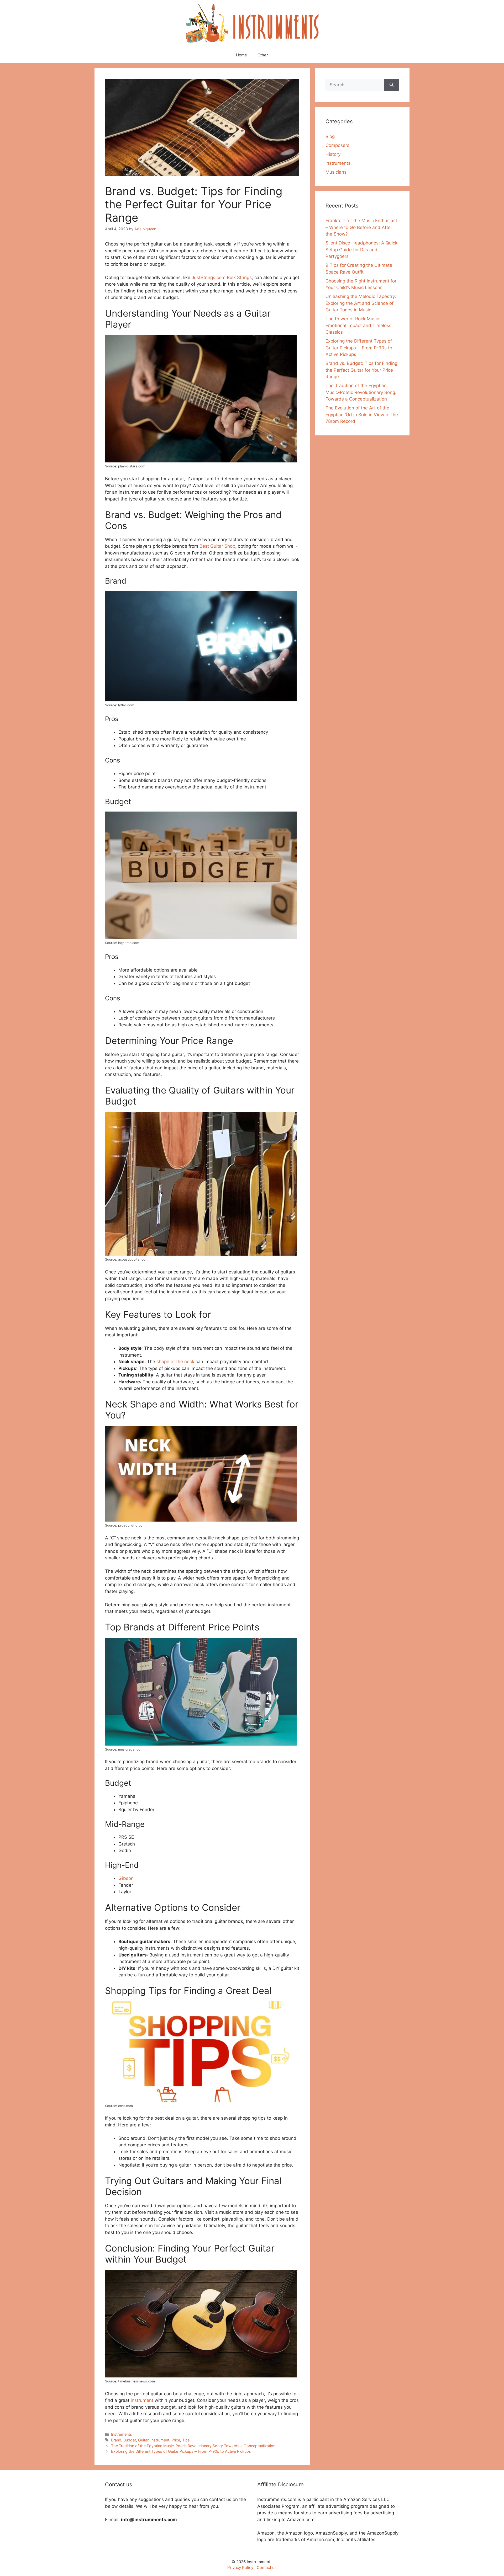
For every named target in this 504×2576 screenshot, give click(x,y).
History (333, 154)
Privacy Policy (240, 2567)
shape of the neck (175, 1362)
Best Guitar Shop (217, 546)
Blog (330, 136)
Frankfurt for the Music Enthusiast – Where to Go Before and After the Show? (361, 227)
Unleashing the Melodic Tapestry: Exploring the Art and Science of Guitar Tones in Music (361, 303)
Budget (130, 2440)
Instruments (122, 2434)
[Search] (392, 85)
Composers (337, 145)
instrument (142, 2400)
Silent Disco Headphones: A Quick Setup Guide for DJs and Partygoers (361, 250)
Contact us (267, 2567)
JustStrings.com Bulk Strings (222, 278)
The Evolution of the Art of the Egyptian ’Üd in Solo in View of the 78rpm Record (362, 415)
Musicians (336, 172)
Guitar (143, 2440)
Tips (186, 2440)
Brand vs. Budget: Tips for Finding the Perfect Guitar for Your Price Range (361, 370)
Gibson (126, 1878)
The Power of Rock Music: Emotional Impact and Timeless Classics (358, 325)
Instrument (160, 2440)
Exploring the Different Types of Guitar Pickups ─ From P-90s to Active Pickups (181, 2451)
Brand (116, 2440)
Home (241, 55)
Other (263, 55)
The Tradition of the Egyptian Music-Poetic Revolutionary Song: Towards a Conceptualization (193, 2446)
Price (176, 2440)
